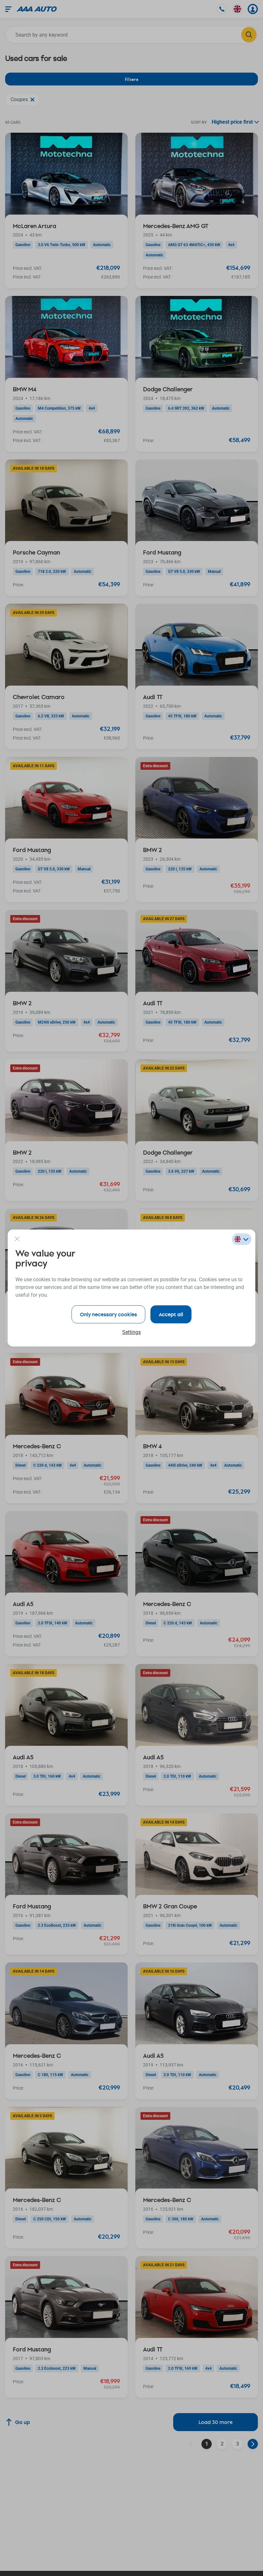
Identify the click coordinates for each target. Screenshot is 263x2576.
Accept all (171, 1314)
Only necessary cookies (108, 1314)
